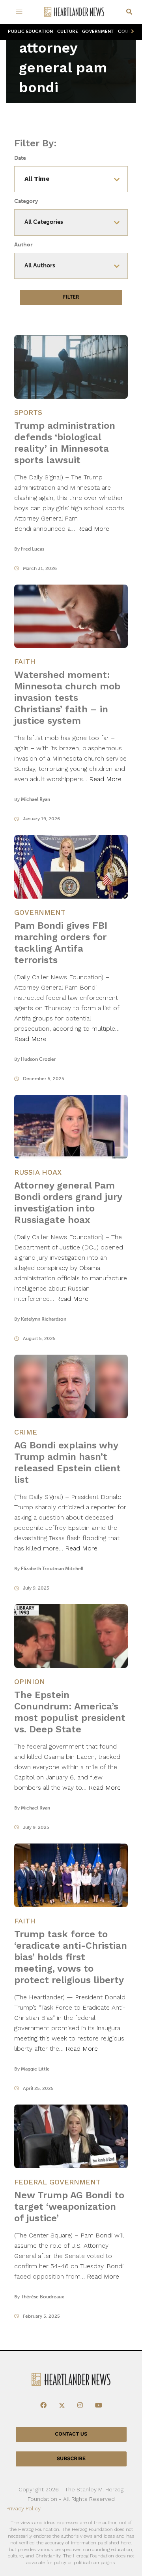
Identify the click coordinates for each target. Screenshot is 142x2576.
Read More (93, 529)
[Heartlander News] (74, 12)
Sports (28, 412)
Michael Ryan (35, 799)
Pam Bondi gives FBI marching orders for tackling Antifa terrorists (61, 943)
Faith (25, 662)
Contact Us (71, 2434)
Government (98, 31)
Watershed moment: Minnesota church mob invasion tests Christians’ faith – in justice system (67, 698)
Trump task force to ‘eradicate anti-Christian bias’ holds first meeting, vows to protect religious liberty (71, 1957)
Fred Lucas (33, 549)
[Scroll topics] (131, 32)
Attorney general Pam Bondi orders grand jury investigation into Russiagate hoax (68, 1203)
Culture (68, 31)
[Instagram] (80, 2406)
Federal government (57, 2182)
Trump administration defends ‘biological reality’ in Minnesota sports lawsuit (65, 443)
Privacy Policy (23, 2508)
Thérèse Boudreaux (42, 2297)
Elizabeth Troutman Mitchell (52, 1569)
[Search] (129, 12)
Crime (26, 1432)
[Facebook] (43, 2406)
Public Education (31, 31)
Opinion (30, 1682)
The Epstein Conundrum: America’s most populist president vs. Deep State (70, 1712)
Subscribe (71, 2459)
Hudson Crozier (38, 1059)
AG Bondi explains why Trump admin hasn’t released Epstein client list (67, 1462)
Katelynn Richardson (44, 1319)
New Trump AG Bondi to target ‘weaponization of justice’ (69, 2207)
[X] (62, 2406)
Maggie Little (35, 2069)
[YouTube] (99, 2406)
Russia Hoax (38, 1172)
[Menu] (21, 12)
